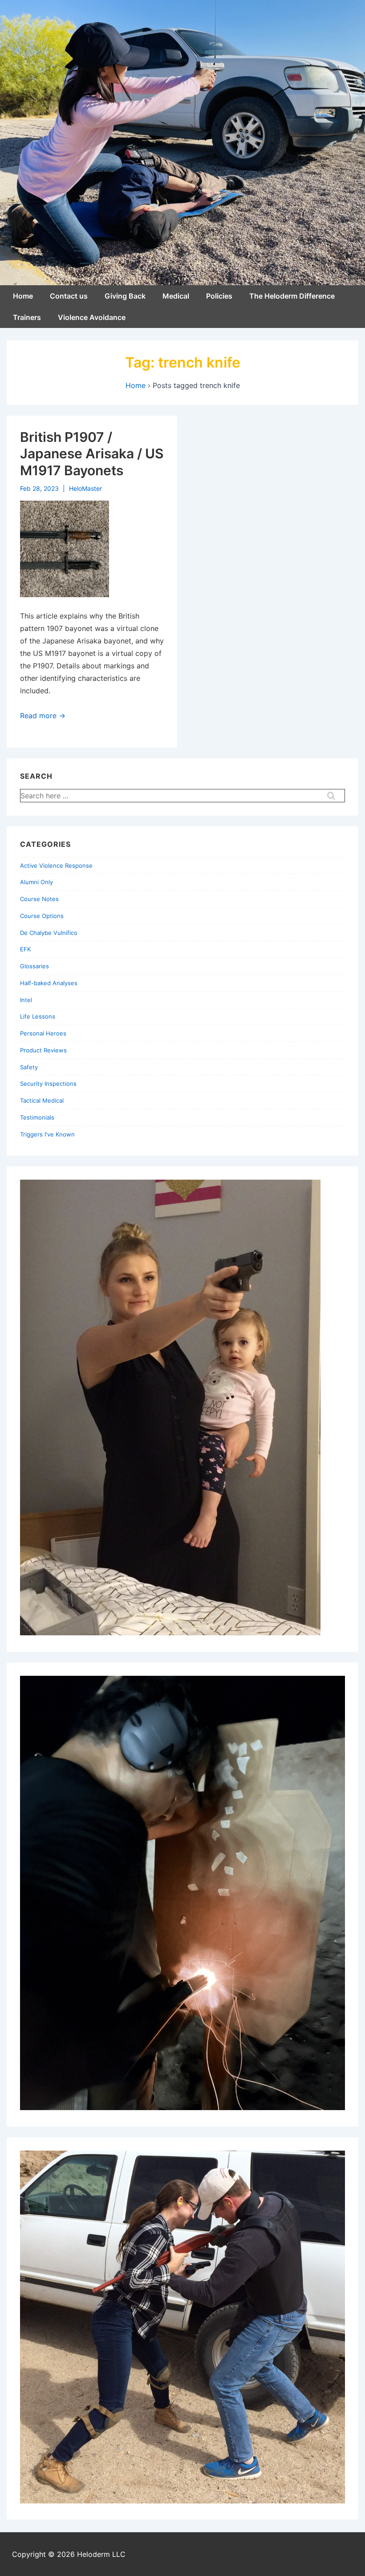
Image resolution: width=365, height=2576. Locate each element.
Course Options (42, 916)
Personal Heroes (43, 1033)
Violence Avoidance (92, 317)
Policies (219, 296)
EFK (25, 949)
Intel (26, 1000)
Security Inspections (48, 1084)
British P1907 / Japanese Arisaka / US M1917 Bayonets (92, 454)
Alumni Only (36, 882)
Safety (29, 1067)
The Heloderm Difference (292, 296)
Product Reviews (43, 1050)
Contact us (69, 296)
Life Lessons (38, 1016)
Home (23, 296)
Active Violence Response (56, 865)
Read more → (43, 716)
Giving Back (125, 296)
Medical (176, 296)
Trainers (27, 317)
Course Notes (39, 899)
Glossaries (34, 966)
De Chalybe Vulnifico (49, 933)
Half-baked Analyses (49, 983)
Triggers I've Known (47, 1134)
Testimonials (37, 1117)
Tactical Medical (42, 1100)
